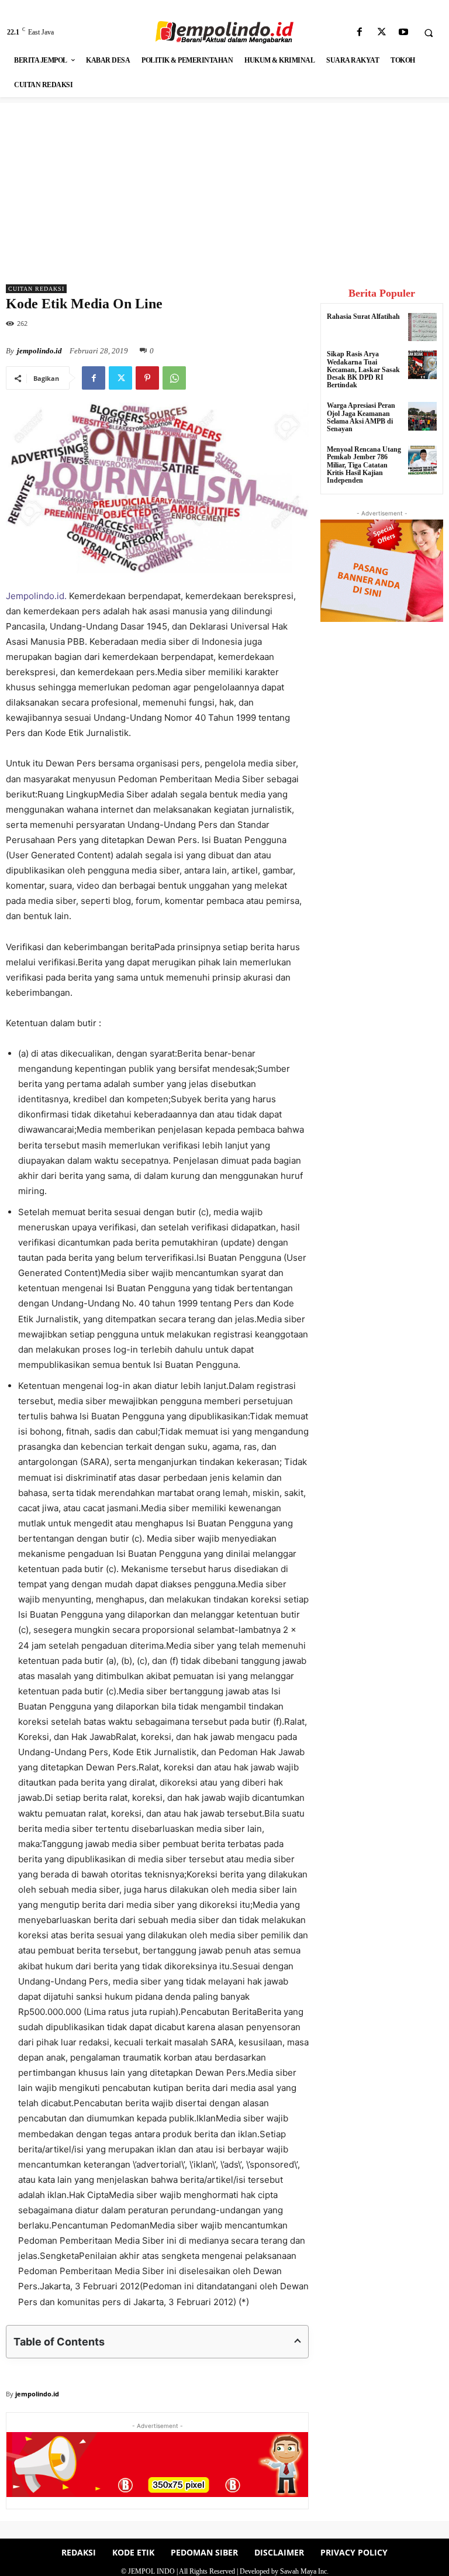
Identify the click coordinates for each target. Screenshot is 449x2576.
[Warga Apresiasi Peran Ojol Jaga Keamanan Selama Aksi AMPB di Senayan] (422, 416)
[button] (429, 33)
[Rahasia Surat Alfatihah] (422, 327)
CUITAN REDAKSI (36, 289)
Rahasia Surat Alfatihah (363, 317)
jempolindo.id (39, 351)
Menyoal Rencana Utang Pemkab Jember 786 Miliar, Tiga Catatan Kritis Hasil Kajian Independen (364, 465)
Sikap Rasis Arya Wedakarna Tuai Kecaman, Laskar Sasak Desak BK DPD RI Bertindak (363, 369)
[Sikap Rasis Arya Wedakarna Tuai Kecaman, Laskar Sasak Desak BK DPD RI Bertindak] (422, 365)
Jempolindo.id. (37, 596)
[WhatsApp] (174, 378)
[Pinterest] (147, 378)
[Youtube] (403, 32)
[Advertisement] (224, 185)
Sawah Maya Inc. (304, 2571)
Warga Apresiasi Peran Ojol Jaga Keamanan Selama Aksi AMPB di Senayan (361, 417)
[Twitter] (381, 32)
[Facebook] (360, 32)
